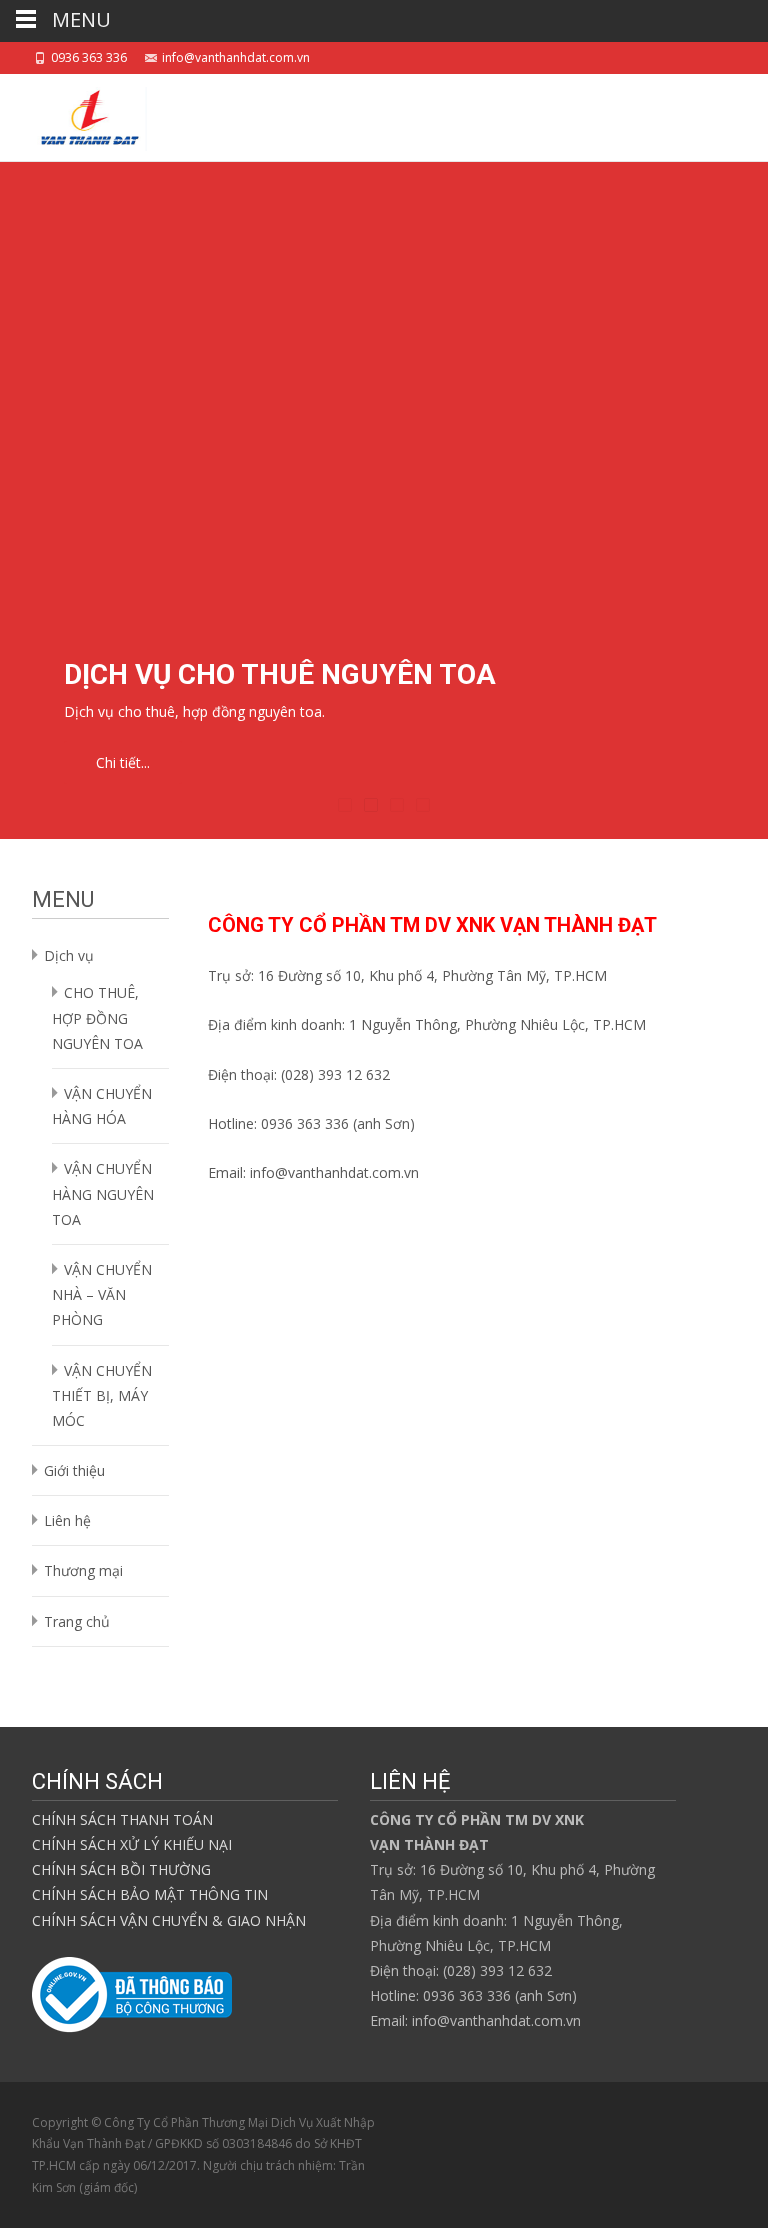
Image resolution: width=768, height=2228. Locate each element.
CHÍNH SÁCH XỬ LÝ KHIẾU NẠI (132, 1844)
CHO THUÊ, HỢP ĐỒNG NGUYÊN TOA (97, 1017)
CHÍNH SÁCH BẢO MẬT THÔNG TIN (150, 1894)
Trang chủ (77, 1621)
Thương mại (83, 1570)
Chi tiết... (123, 762)
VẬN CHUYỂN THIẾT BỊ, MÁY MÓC (102, 1395)
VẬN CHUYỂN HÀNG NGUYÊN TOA (103, 1193)
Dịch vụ (69, 955)
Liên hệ (67, 1520)
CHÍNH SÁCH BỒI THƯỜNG (121, 1869)
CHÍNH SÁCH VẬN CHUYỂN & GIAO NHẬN (169, 1920)
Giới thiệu (74, 1470)
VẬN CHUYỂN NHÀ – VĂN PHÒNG (102, 1294)
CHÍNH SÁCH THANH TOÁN (122, 1819)
